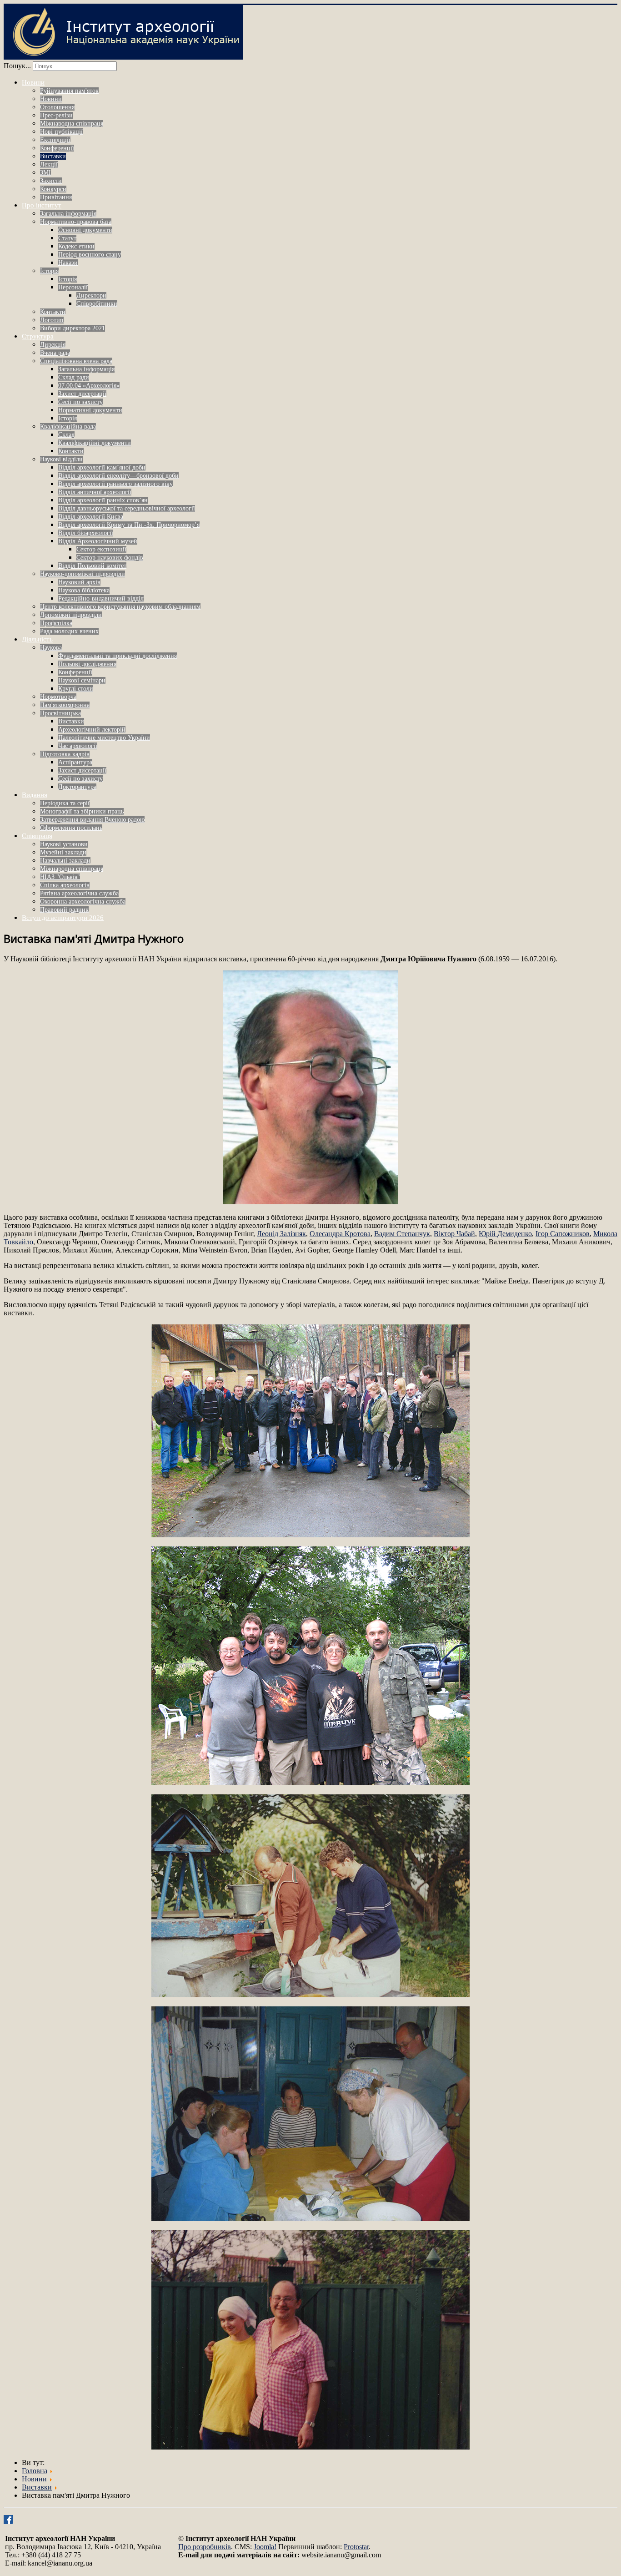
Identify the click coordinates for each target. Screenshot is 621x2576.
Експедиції (55, 140)
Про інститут (42, 205)
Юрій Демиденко (505, 1234)
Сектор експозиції (101, 549)
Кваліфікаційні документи (95, 443)
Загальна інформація (68, 214)
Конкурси (53, 189)
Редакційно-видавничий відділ (101, 599)
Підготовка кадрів (65, 754)
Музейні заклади (63, 852)
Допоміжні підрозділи (71, 615)
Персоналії (73, 287)
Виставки (53, 156)
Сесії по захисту (80, 402)
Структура (38, 336)
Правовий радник (64, 910)
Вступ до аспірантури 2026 (63, 918)
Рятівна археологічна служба (79, 893)
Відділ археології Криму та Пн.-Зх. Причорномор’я (129, 525)
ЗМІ (45, 173)
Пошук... (17, 66)
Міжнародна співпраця (72, 124)
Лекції (49, 164)
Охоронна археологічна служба (83, 902)
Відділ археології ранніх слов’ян (103, 500)
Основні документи (85, 230)
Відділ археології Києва (91, 517)
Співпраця (37, 836)
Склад (66, 435)
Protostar (356, 2547)
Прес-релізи (56, 115)
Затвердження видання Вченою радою (92, 820)
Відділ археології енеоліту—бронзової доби (118, 476)
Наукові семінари (82, 680)
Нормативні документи (90, 410)
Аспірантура (75, 762)
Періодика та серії (65, 803)
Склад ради (74, 377)
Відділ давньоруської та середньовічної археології (127, 508)
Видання (35, 795)
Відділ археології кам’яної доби (102, 467)
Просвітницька (60, 713)
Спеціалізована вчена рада (76, 361)
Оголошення (57, 107)
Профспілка (56, 623)
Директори (91, 295)
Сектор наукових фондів (110, 558)
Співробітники (97, 304)
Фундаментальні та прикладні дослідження (118, 656)
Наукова (51, 648)
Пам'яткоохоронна (65, 705)
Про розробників (205, 2547)
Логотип (52, 320)
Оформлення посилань (71, 828)
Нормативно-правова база (76, 222)
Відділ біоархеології (86, 533)
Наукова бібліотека (84, 590)
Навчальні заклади (65, 861)
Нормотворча (58, 697)
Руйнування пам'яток (69, 91)
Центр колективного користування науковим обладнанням (120, 607)
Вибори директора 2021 (73, 328)
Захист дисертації (82, 394)
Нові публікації (61, 132)
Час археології (78, 746)
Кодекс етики (76, 246)
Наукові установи (64, 844)
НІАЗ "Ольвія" (60, 877)
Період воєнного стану (90, 255)
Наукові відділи (61, 459)
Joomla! (265, 2547)
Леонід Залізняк (281, 1234)
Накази (68, 263)
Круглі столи (76, 689)
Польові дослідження (87, 664)
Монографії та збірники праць (82, 811)
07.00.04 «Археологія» (89, 386)
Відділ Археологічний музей (98, 541)
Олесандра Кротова (340, 1234)
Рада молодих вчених (69, 631)
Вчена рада (55, 353)
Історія (49, 271)
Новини (33, 82)
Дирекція (53, 345)
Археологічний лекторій (92, 730)
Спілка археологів (65, 885)
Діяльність (37, 639)
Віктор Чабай (454, 1234)
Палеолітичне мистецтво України (104, 738)
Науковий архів (79, 582)
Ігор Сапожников (563, 1234)
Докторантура (77, 787)
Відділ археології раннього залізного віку (115, 484)
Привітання (56, 197)
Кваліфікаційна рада (68, 427)
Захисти (51, 181)
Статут (67, 238)
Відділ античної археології (95, 492)
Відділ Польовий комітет (92, 566)
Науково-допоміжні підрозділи (83, 574)
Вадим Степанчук (402, 1234)
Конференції (57, 148)
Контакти (53, 312)
